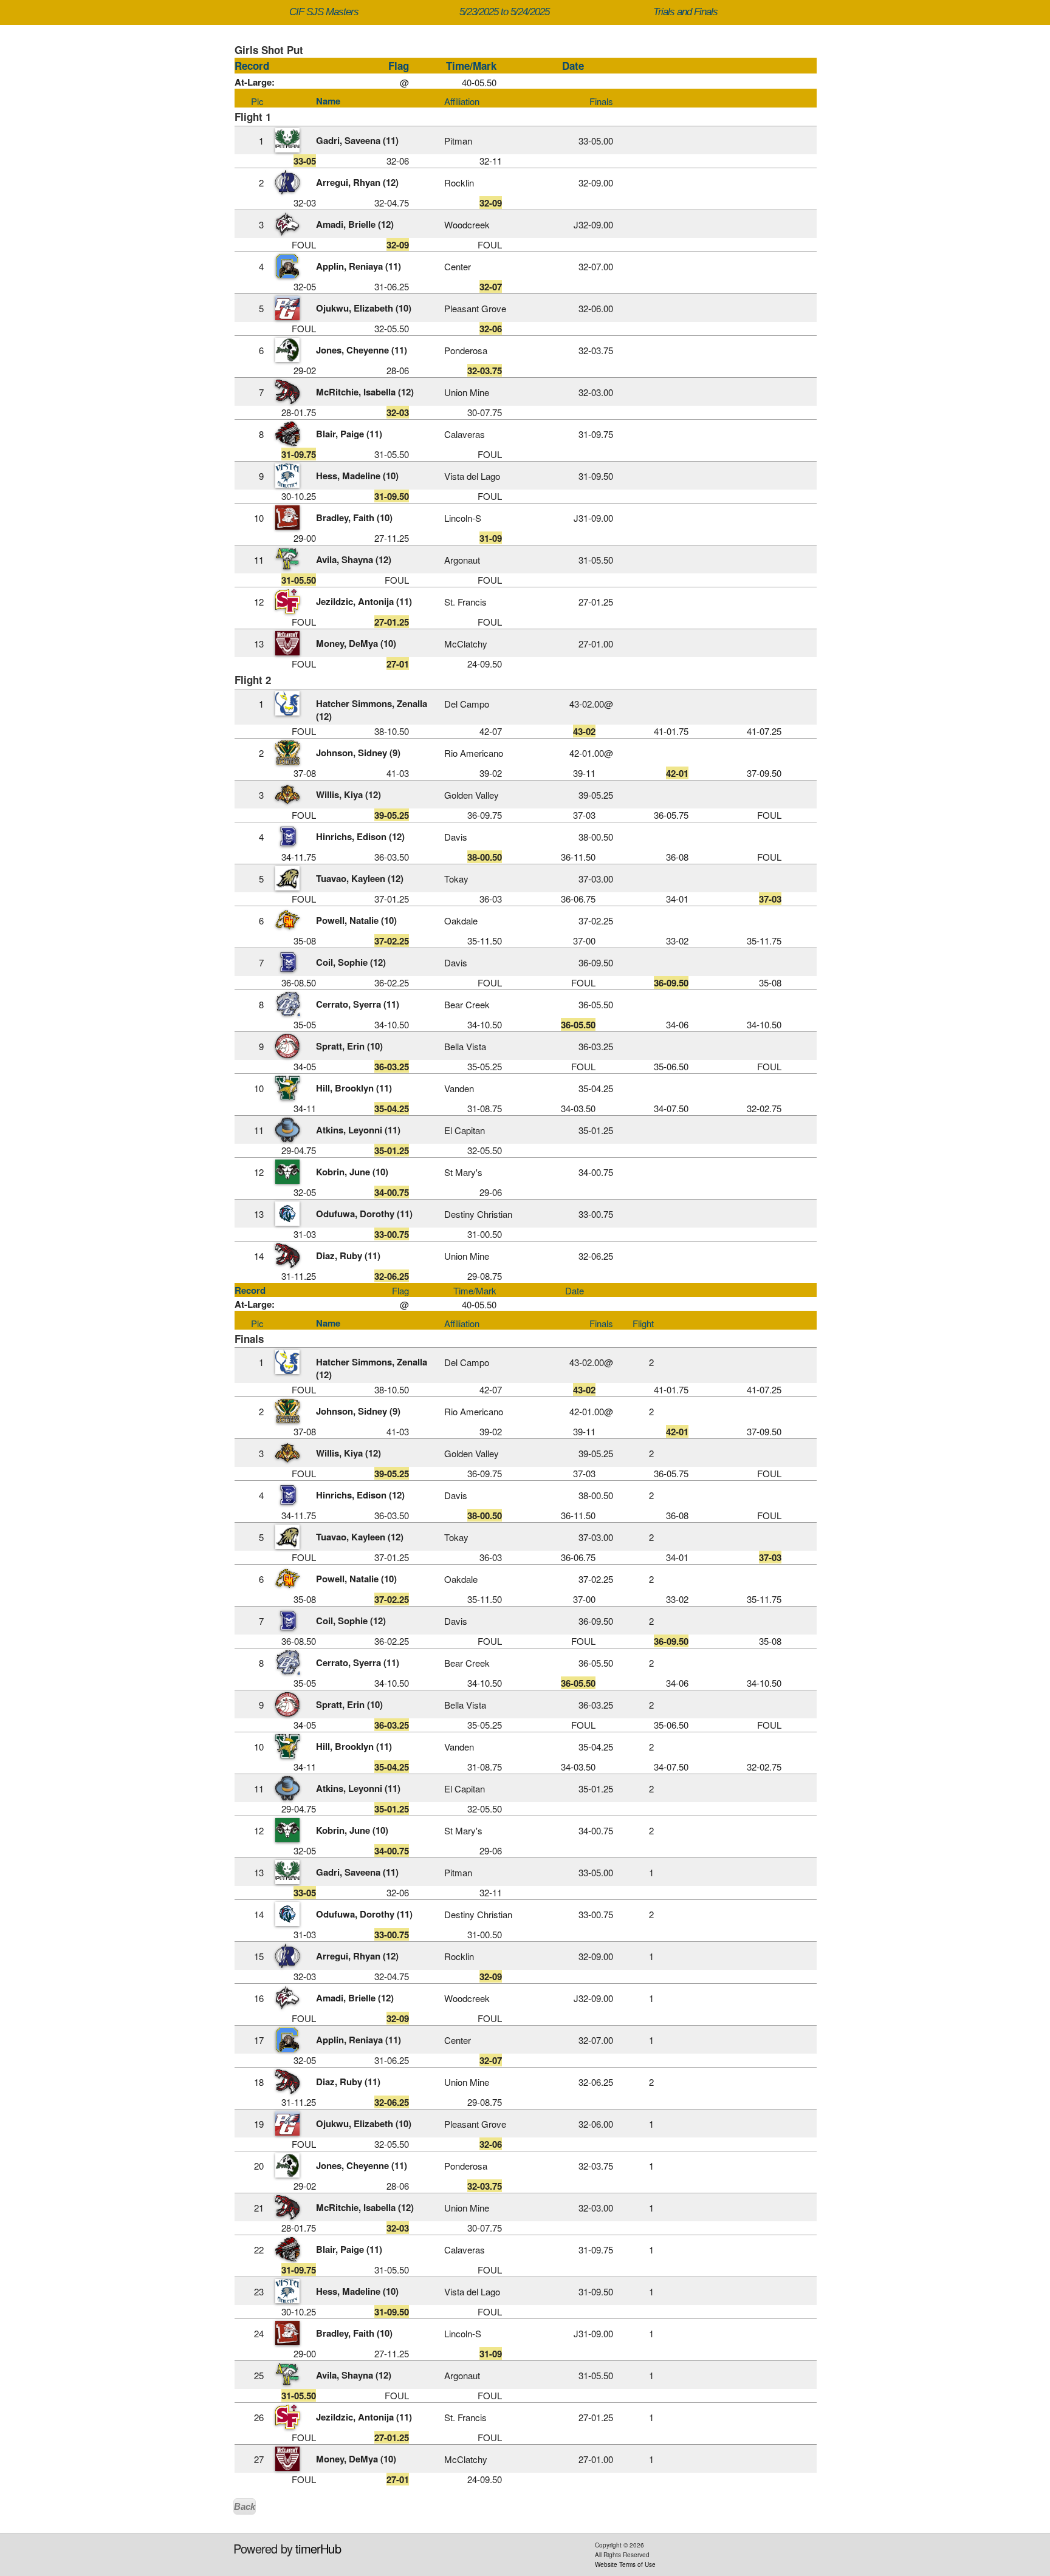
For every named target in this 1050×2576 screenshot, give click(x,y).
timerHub (318, 2548)
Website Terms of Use (625, 2564)
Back (245, 2506)
